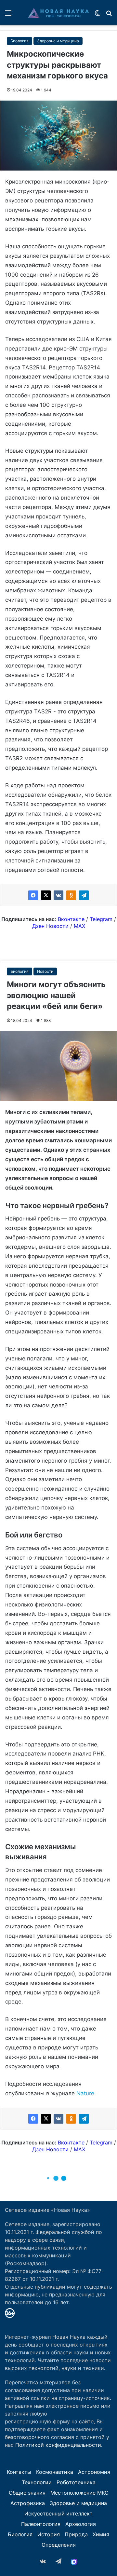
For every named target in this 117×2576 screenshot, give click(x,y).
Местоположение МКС (79, 2493)
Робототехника (76, 2482)
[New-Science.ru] (58, 13)
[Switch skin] (97, 15)
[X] (46, 895)
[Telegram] (84, 895)
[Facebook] (33, 895)
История (49, 2534)
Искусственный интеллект (58, 2514)
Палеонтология (41, 2524)
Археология (81, 2524)
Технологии (37, 2482)
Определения (59, 2545)
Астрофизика (28, 2503)
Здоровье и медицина (58, 41)
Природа (76, 2534)
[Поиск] (109, 15)
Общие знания (27, 2493)
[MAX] (74, 2562)
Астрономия (94, 2472)
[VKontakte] (58, 895)
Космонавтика (55, 2472)
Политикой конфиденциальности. (59, 2445)
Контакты (19, 2472)
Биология (19, 41)
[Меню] (8, 15)
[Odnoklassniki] (71, 895)
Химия (101, 2534)
